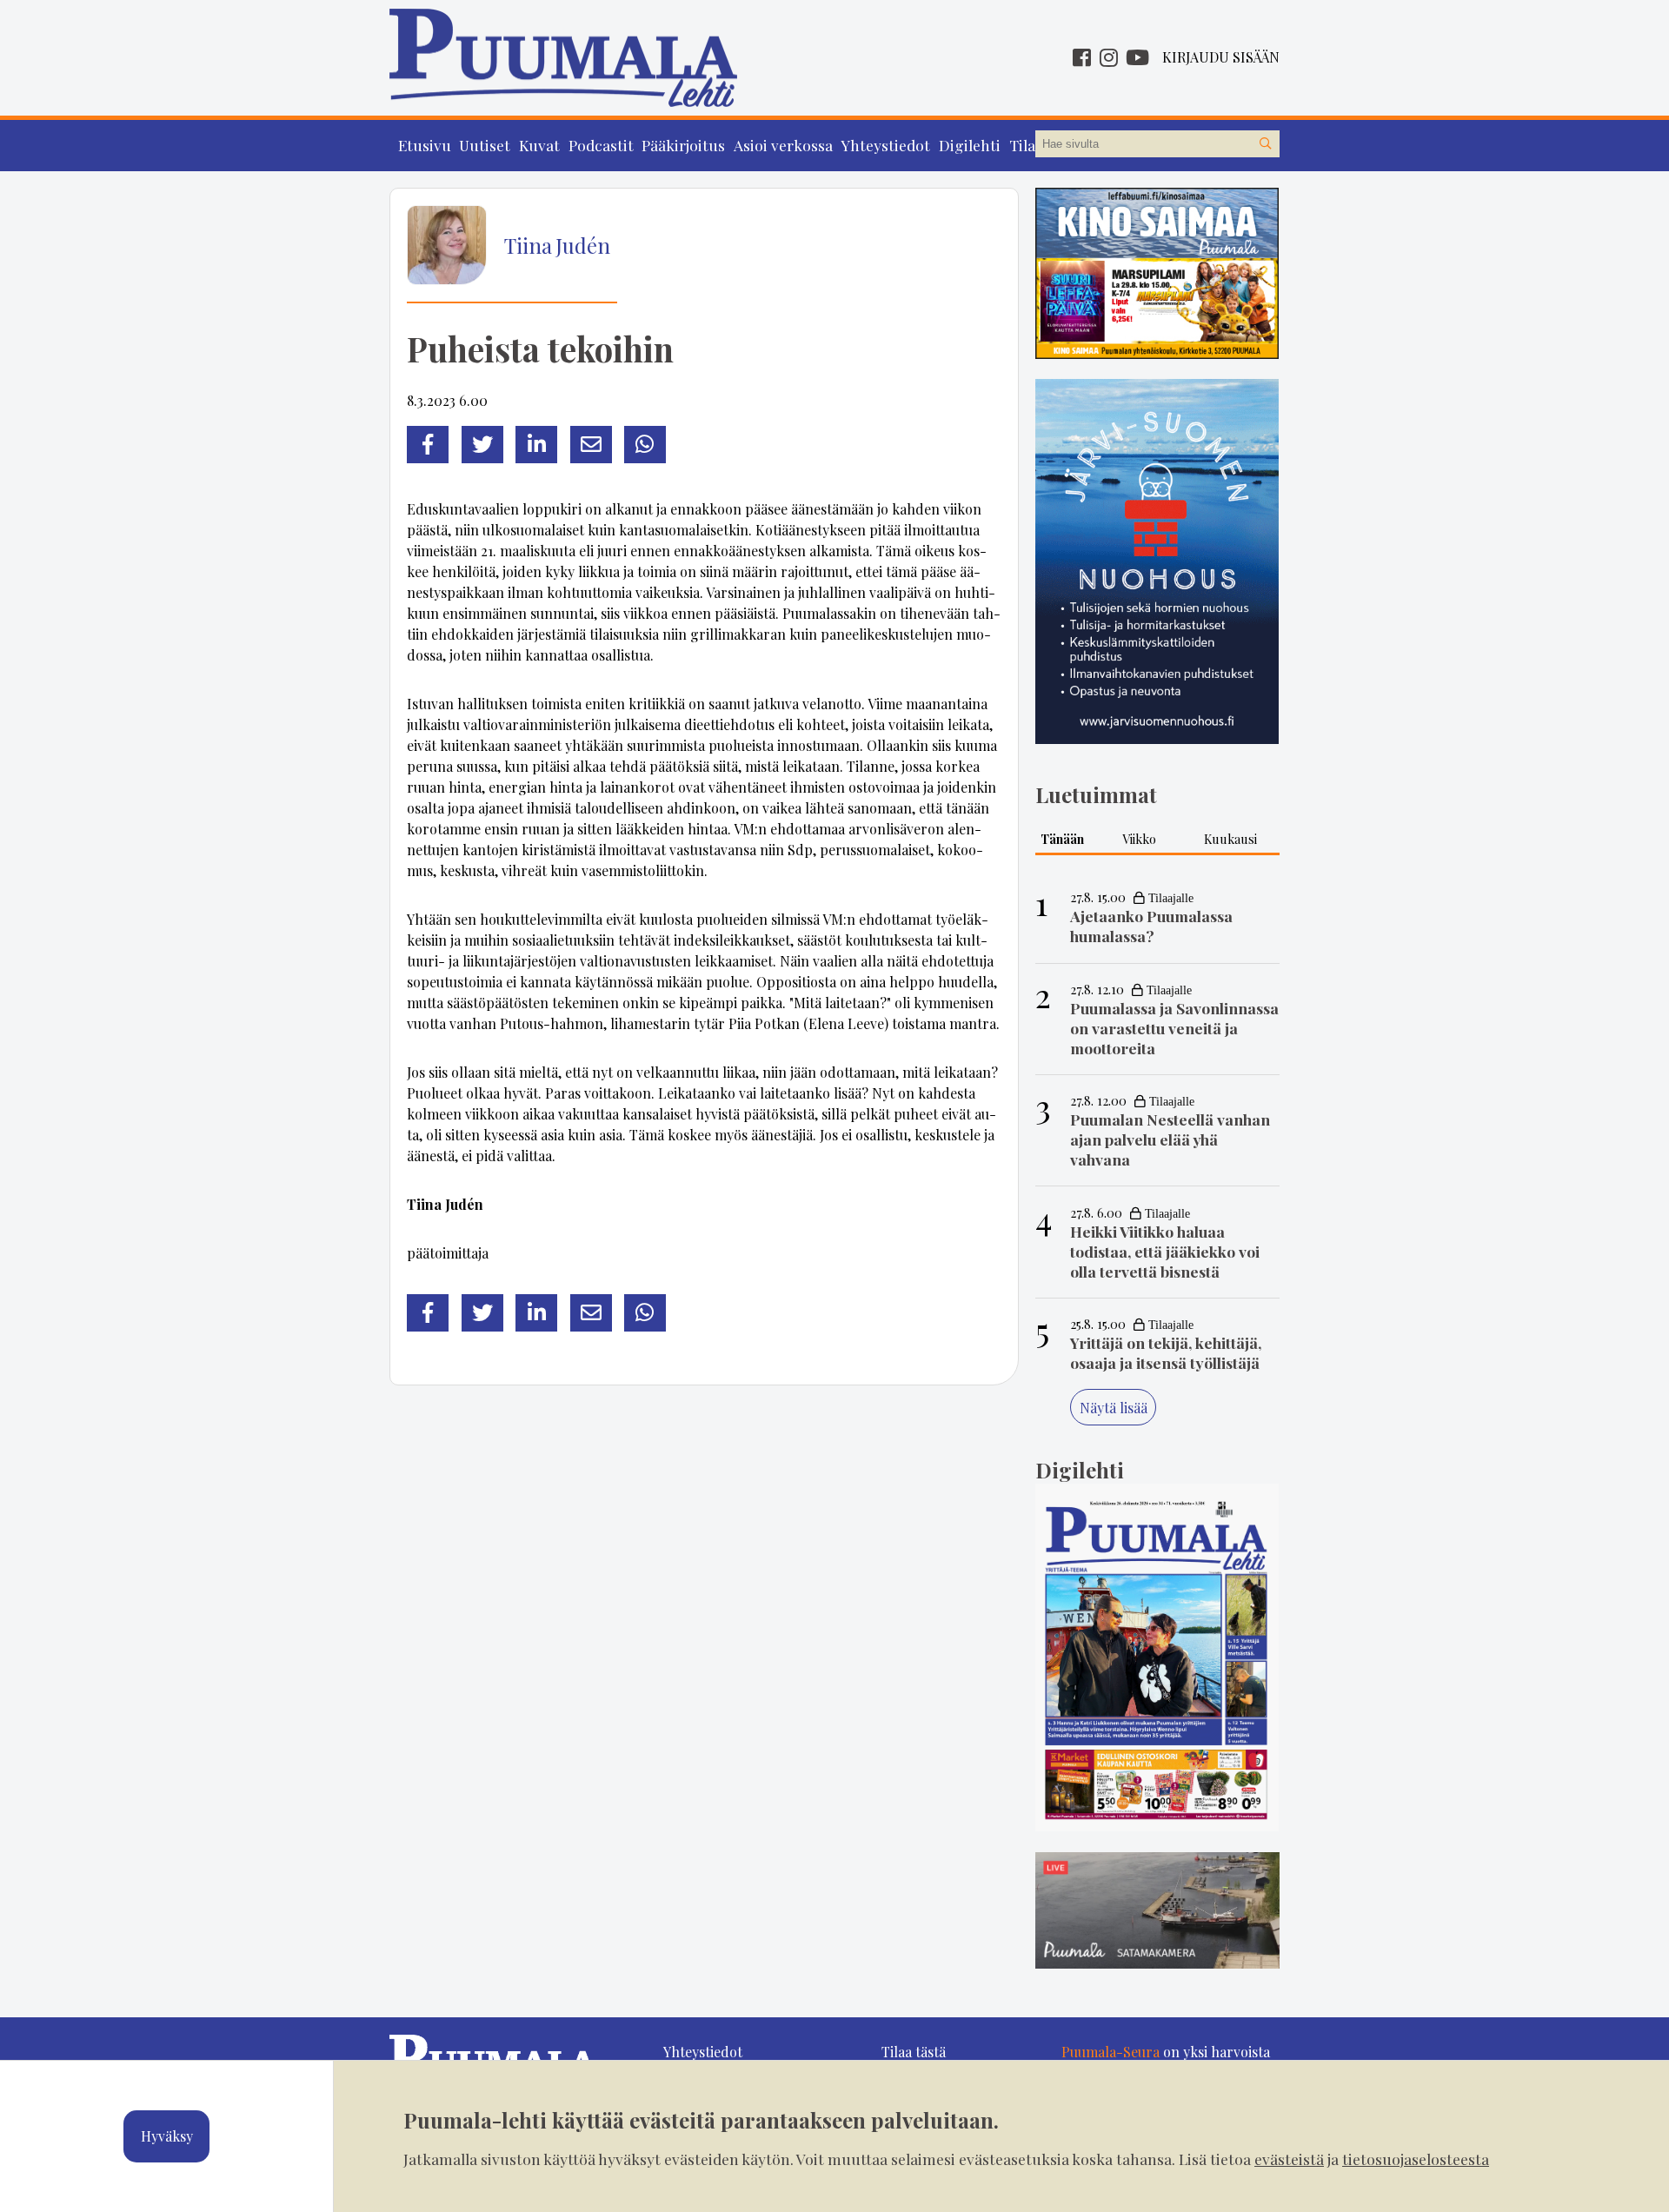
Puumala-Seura (1110, 2052)
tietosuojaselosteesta (1416, 2159)
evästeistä (1289, 2159)
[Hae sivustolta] (1266, 144)
